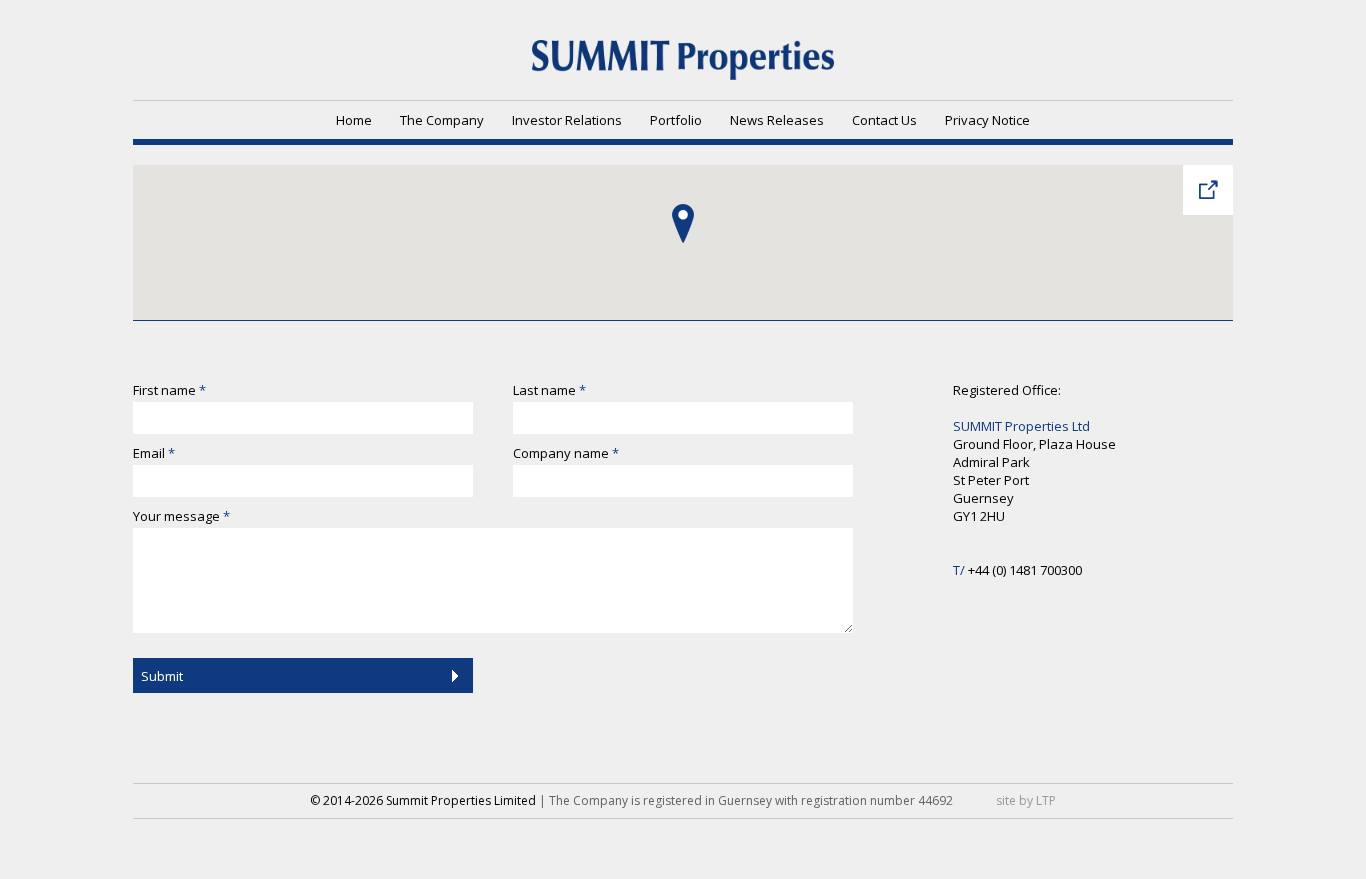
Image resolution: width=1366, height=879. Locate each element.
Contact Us (884, 120)
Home (354, 120)
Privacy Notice (987, 120)
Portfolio (676, 120)
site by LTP (1026, 800)
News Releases (777, 120)
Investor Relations (567, 120)
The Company (442, 120)
